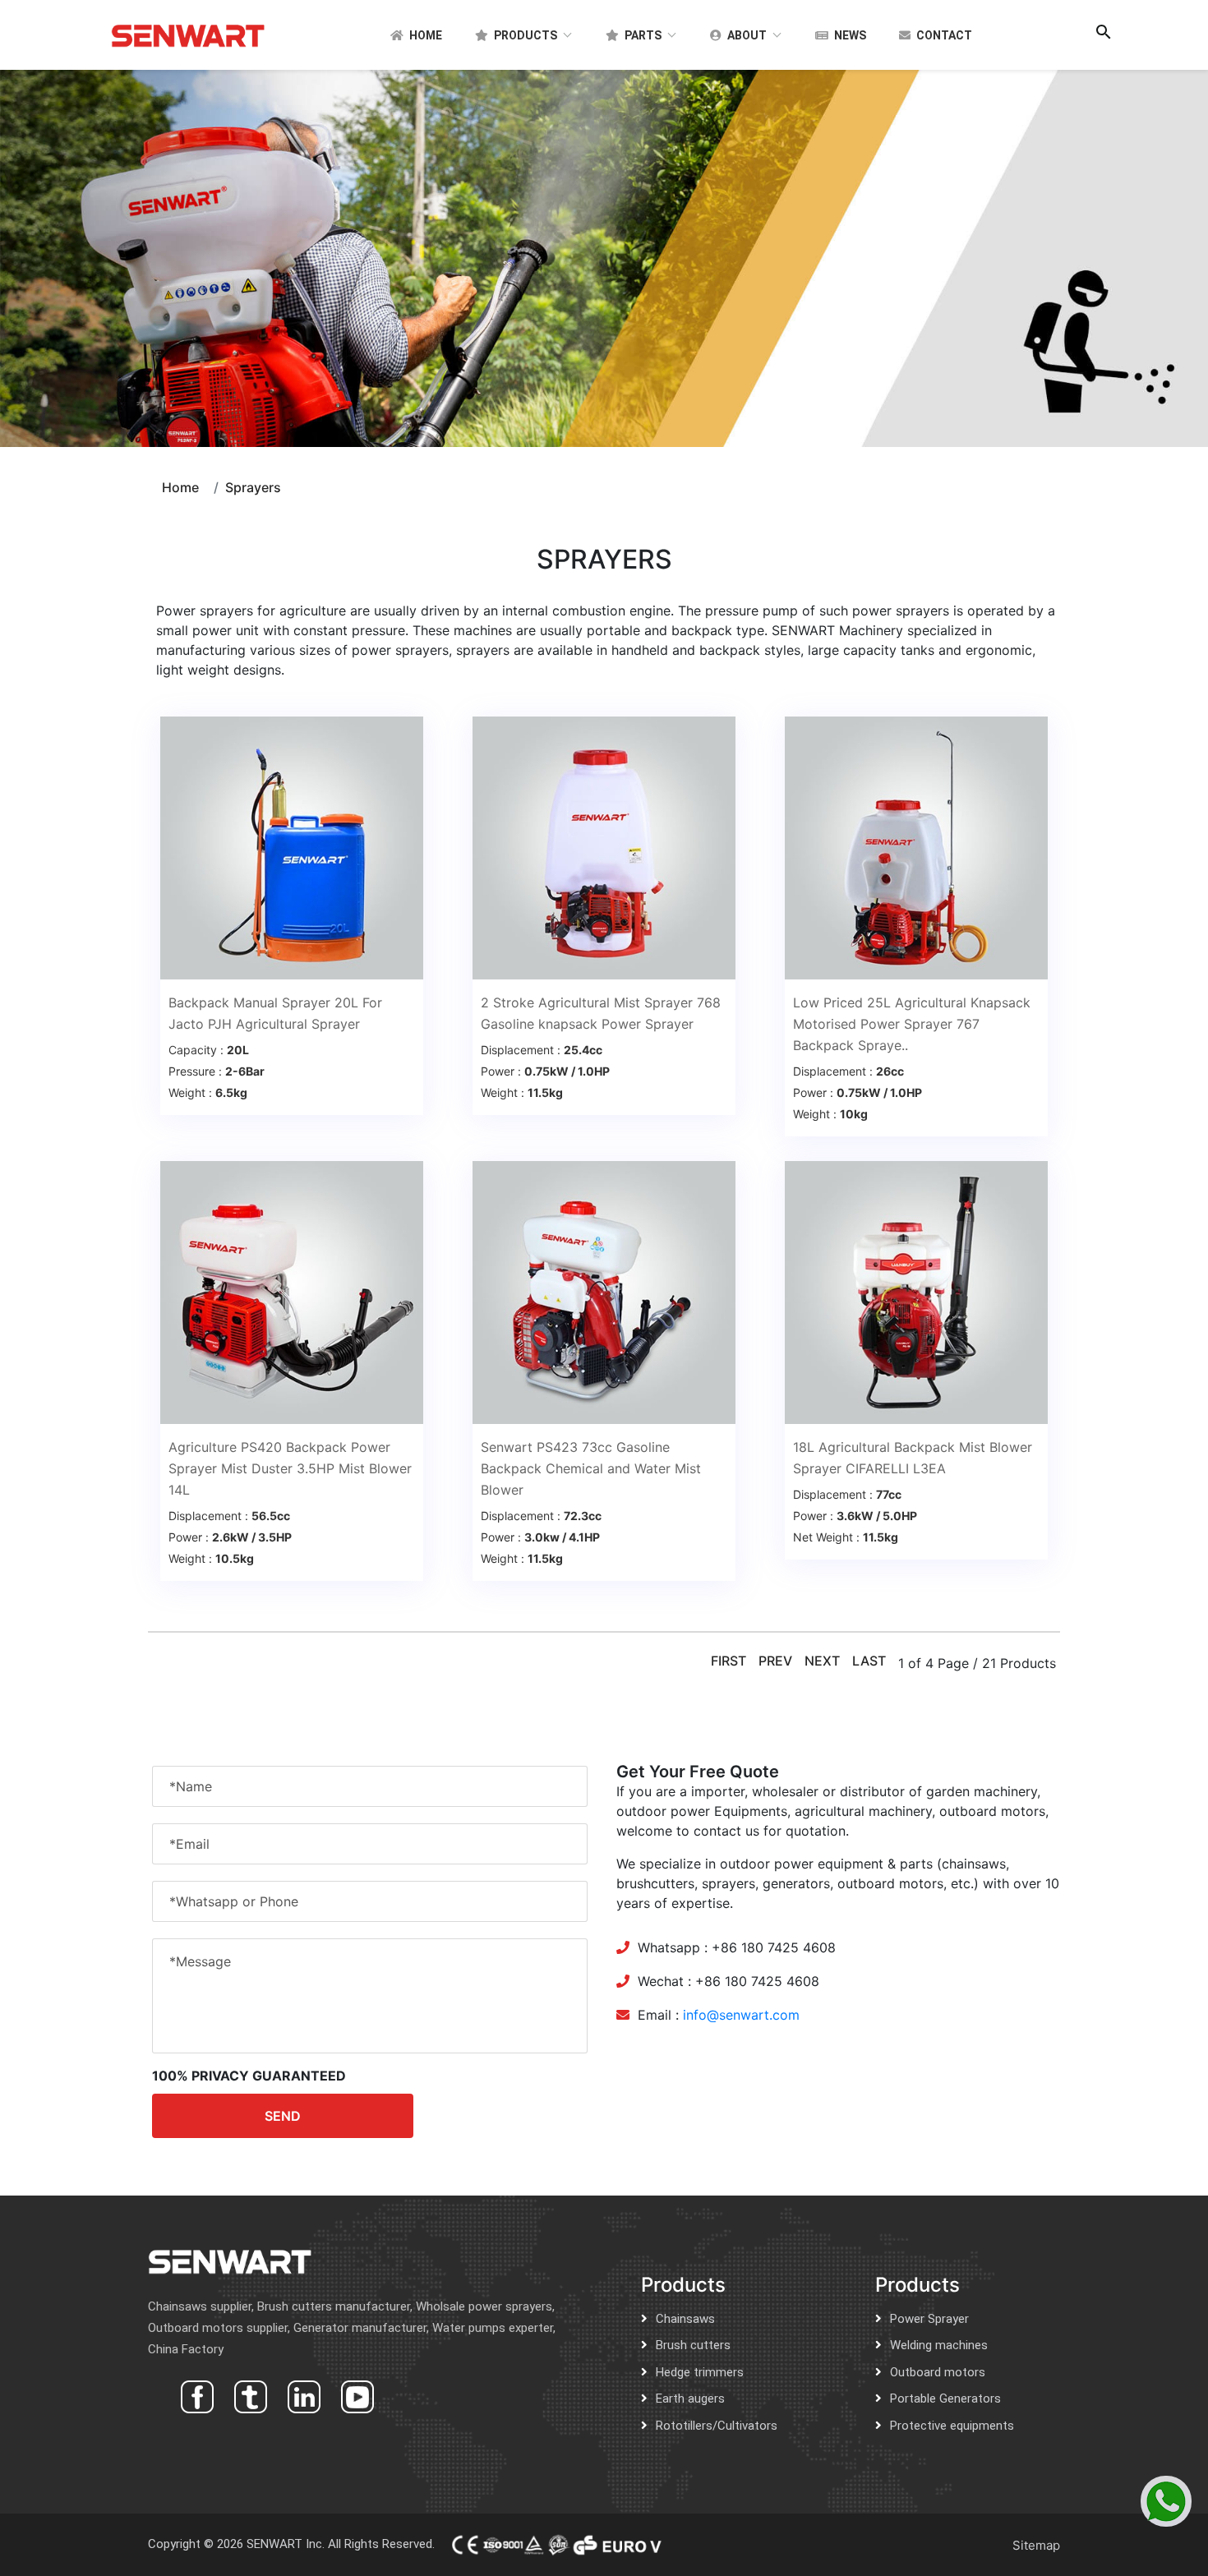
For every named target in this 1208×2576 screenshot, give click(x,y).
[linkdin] (302, 2395)
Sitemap (1036, 2545)
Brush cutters (693, 2345)
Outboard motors (938, 2372)
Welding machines (939, 2345)
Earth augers (690, 2399)
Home (180, 487)
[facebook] (195, 2395)
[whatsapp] (1166, 2501)
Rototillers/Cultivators (717, 2426)
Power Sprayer (929, 2319)
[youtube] (355, 2395)
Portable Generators (945, 2399)
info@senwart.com (741, 2015)
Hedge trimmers (700, 2372)
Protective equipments (952, 2426)
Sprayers (253, 487)
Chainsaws (685, 2319)
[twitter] (249, 2395)
